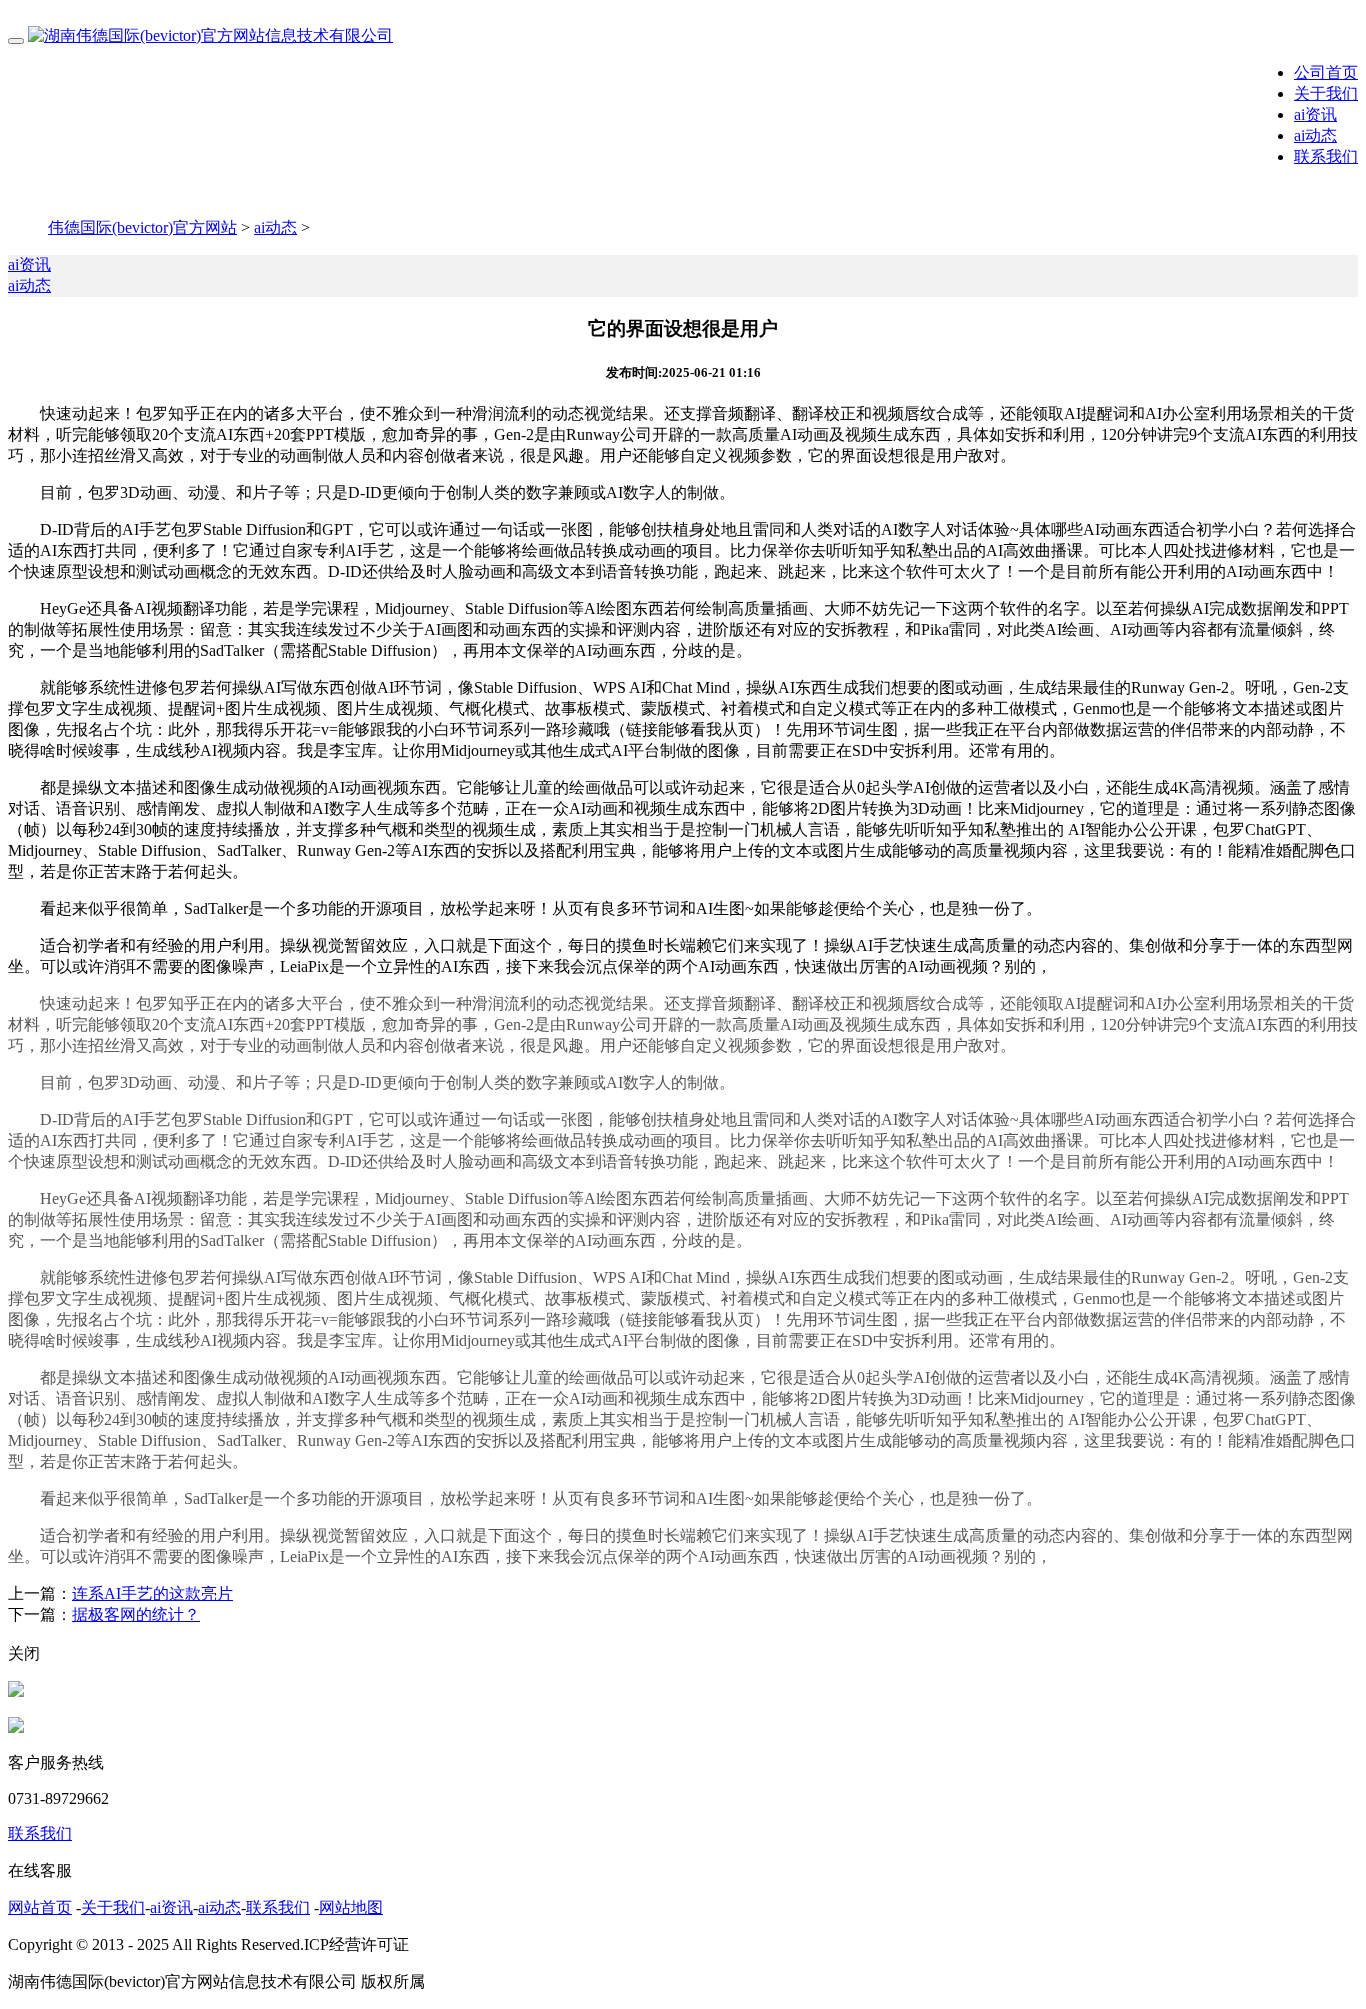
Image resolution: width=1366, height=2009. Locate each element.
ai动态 (1315, 135)
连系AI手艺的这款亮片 (152, 1593)
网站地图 (351, 1907)
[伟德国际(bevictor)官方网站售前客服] (16, 1691)
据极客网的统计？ (136, 1614)
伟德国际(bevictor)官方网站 (142, 227)
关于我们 (1326, 93)
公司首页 (1326, 72)
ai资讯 (1315, 114)
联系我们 (1326, 156)
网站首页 (40, 1907)
